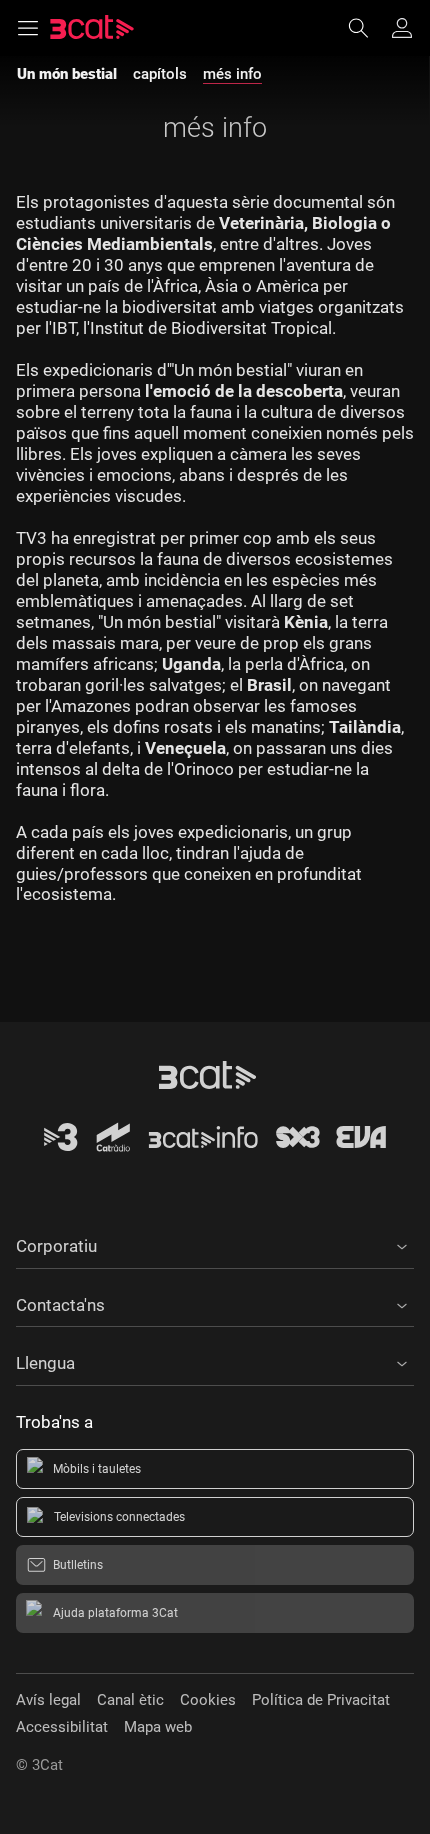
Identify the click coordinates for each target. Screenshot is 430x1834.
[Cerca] (368, 28)
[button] (215, 1243)
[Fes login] (402, 28)
